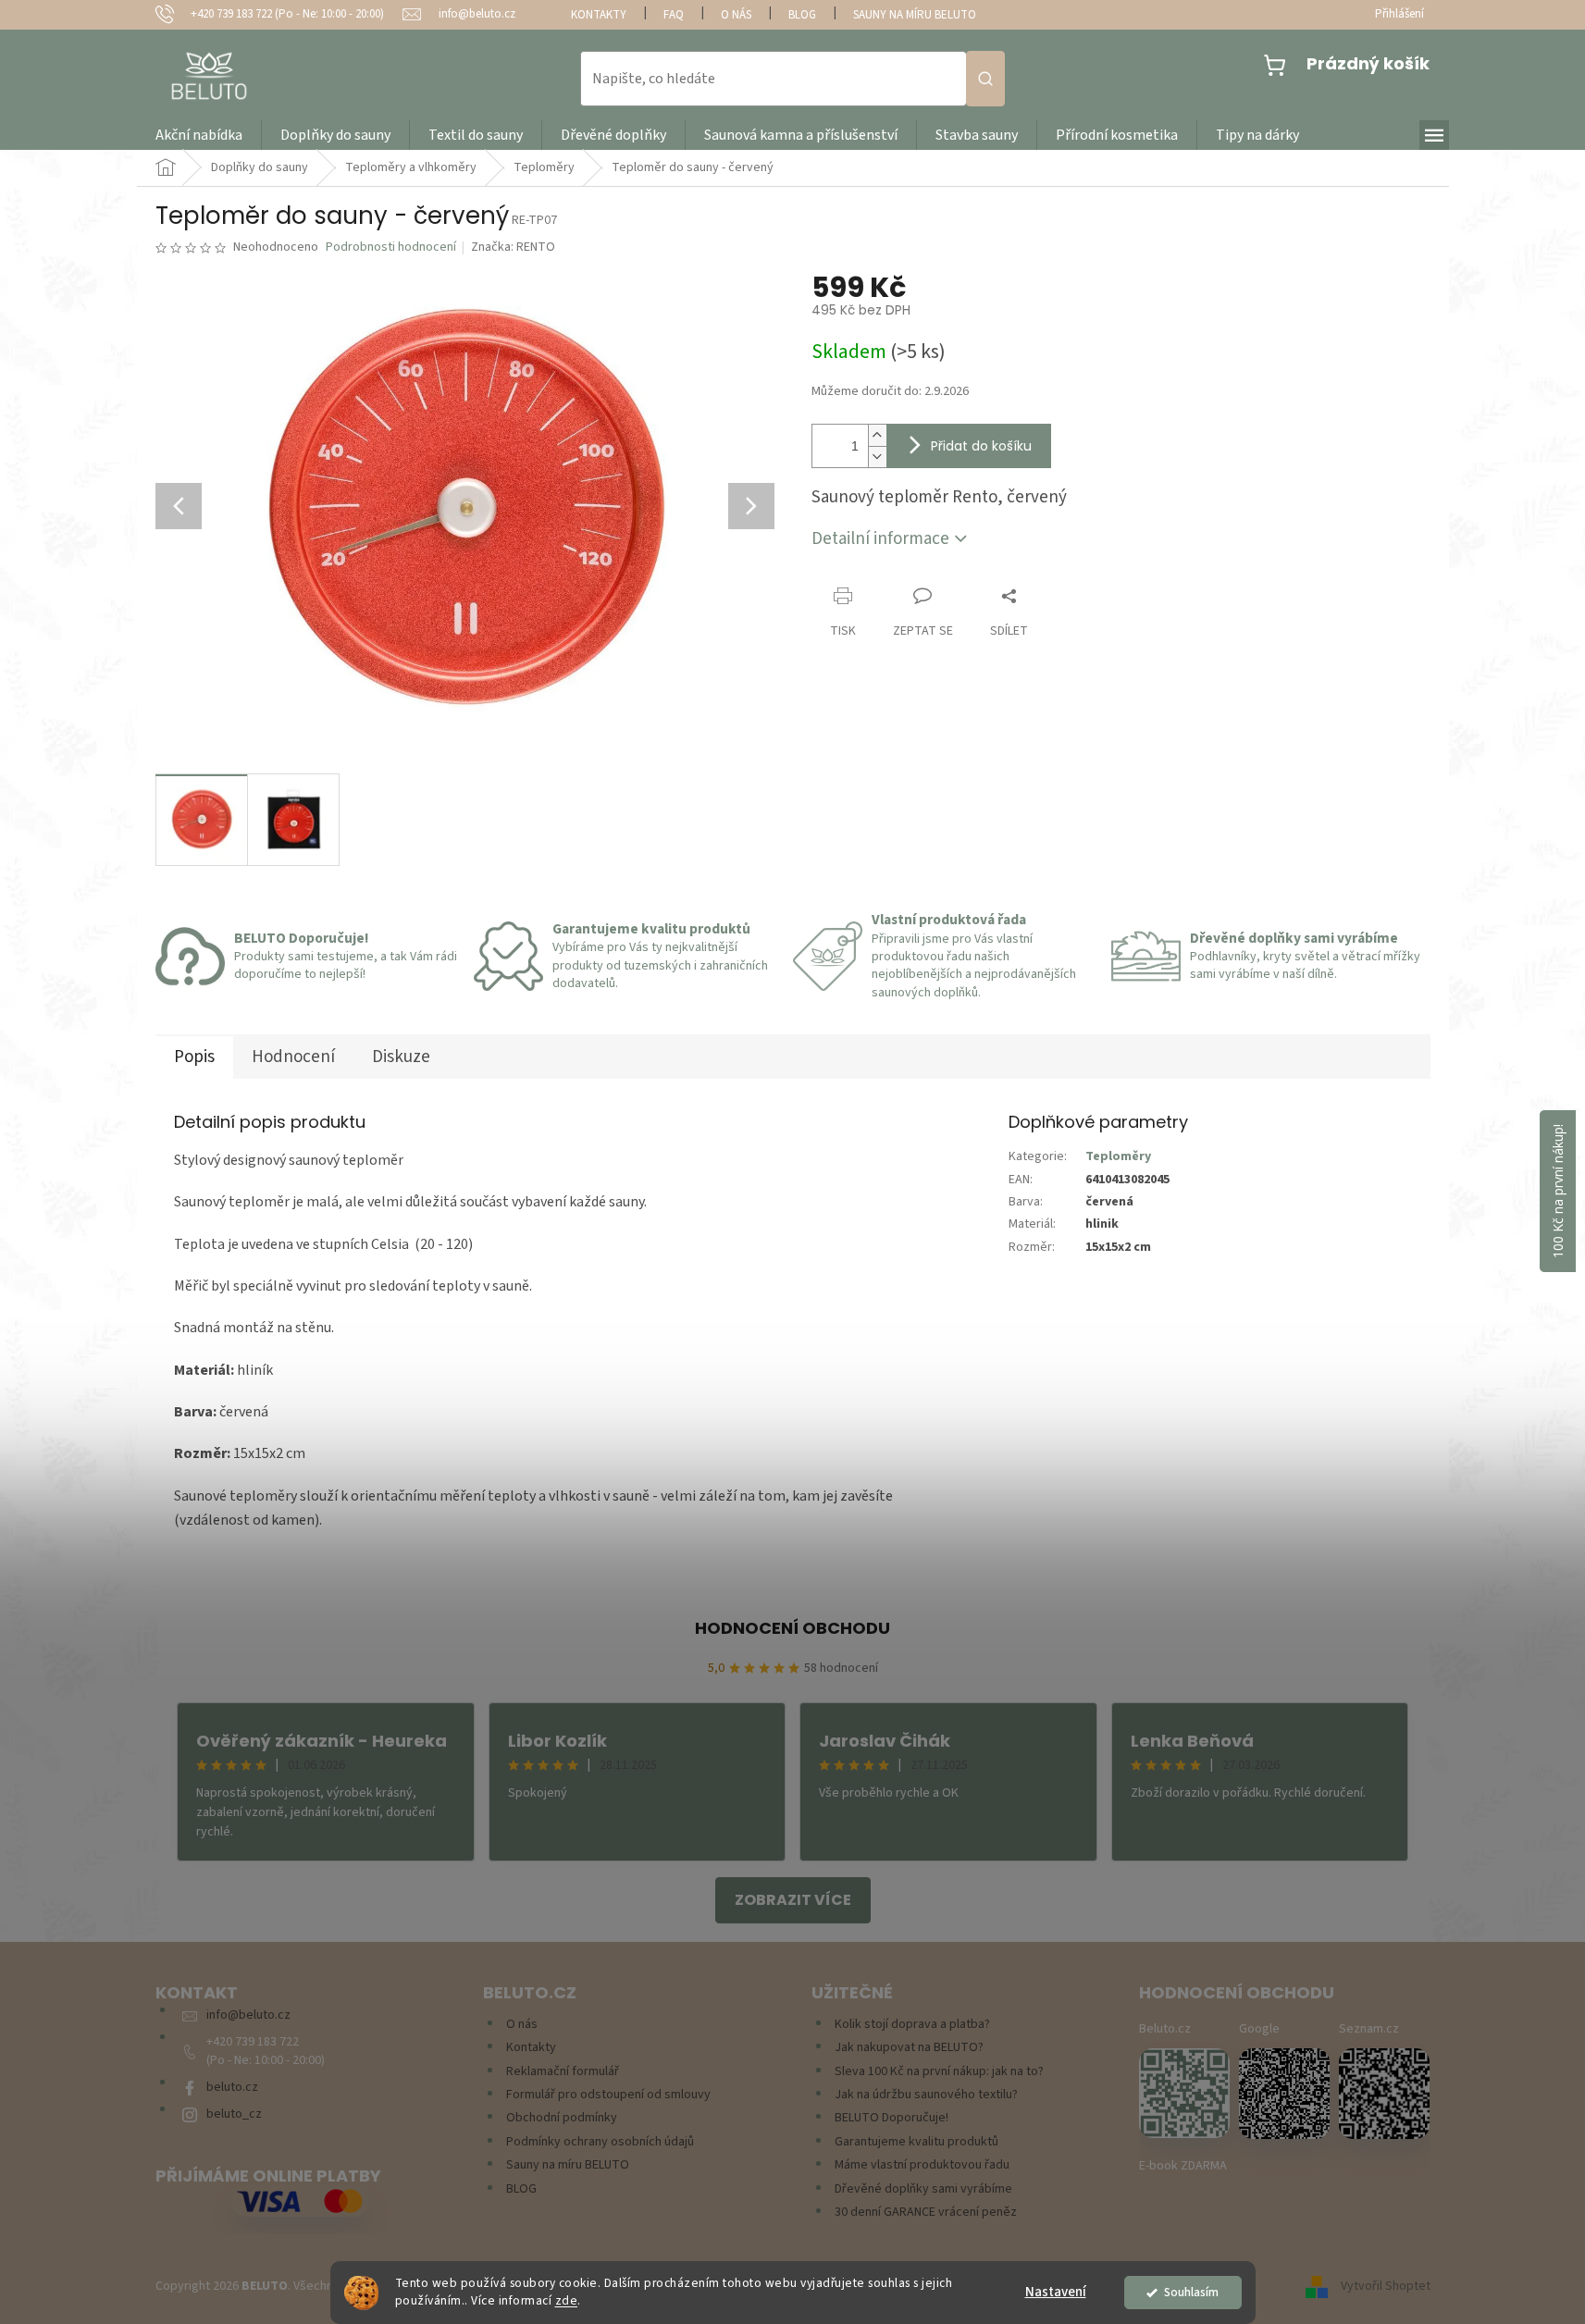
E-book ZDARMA (1183, 2166)
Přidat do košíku (981, 446)
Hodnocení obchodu (792, 1628)
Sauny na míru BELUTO (915, 15)
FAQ (674, 15)
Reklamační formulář (563, 2072)
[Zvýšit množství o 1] (877, 435)
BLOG (802, 15)
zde (567, 2300)
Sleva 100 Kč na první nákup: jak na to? (939, 2072)
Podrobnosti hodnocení (391, 247)
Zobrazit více (793, 1900)
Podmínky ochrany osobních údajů (600, 2142)
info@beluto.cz (248, 2015)
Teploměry (1118, 1156)
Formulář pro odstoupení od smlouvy (608, 2095)
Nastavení (1056, 2292)
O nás (736, 15)
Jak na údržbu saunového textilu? (926, 2095)
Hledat (985, 79)
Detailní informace (880, 539)
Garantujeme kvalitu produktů (916, 2142)
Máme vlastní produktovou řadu (922, 2165)
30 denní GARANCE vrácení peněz (926, 2213)
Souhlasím (1191, 2292)
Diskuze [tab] (401, 1057)
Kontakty (599, 15)
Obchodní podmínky (562, 2118)
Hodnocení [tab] (293, 1057)
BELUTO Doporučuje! (892, 2118)
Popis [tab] (194, 1057)
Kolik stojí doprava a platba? (912, 2025)
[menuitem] (199, 135)
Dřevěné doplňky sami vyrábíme (923, 2189)
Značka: (513, 247)
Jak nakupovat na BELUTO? (909, 2048)
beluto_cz (234, 2114)
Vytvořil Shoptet (1386, 2286)
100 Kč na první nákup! (1558, 1191)
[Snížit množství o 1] (877, 457)
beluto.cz (232, 2088)
